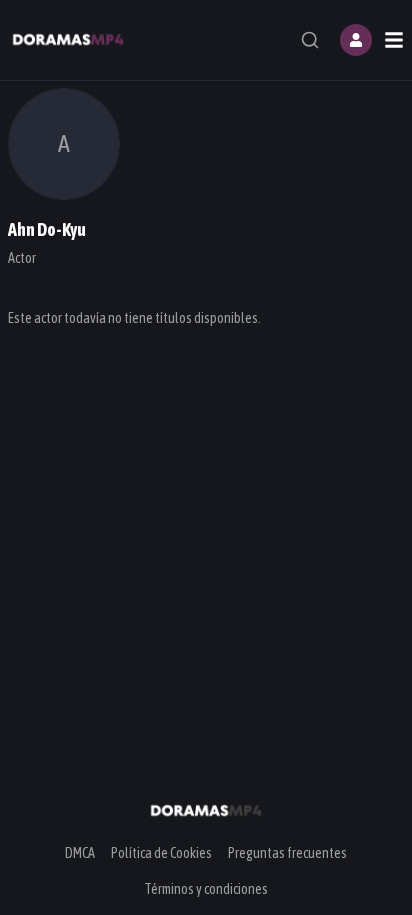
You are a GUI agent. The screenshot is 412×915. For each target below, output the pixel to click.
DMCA (80, 853)
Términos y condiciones (206, 889)
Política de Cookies (161, 853)
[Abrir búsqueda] (310, 40)
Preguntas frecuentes (287, 853)
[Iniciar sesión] (356, 40)
